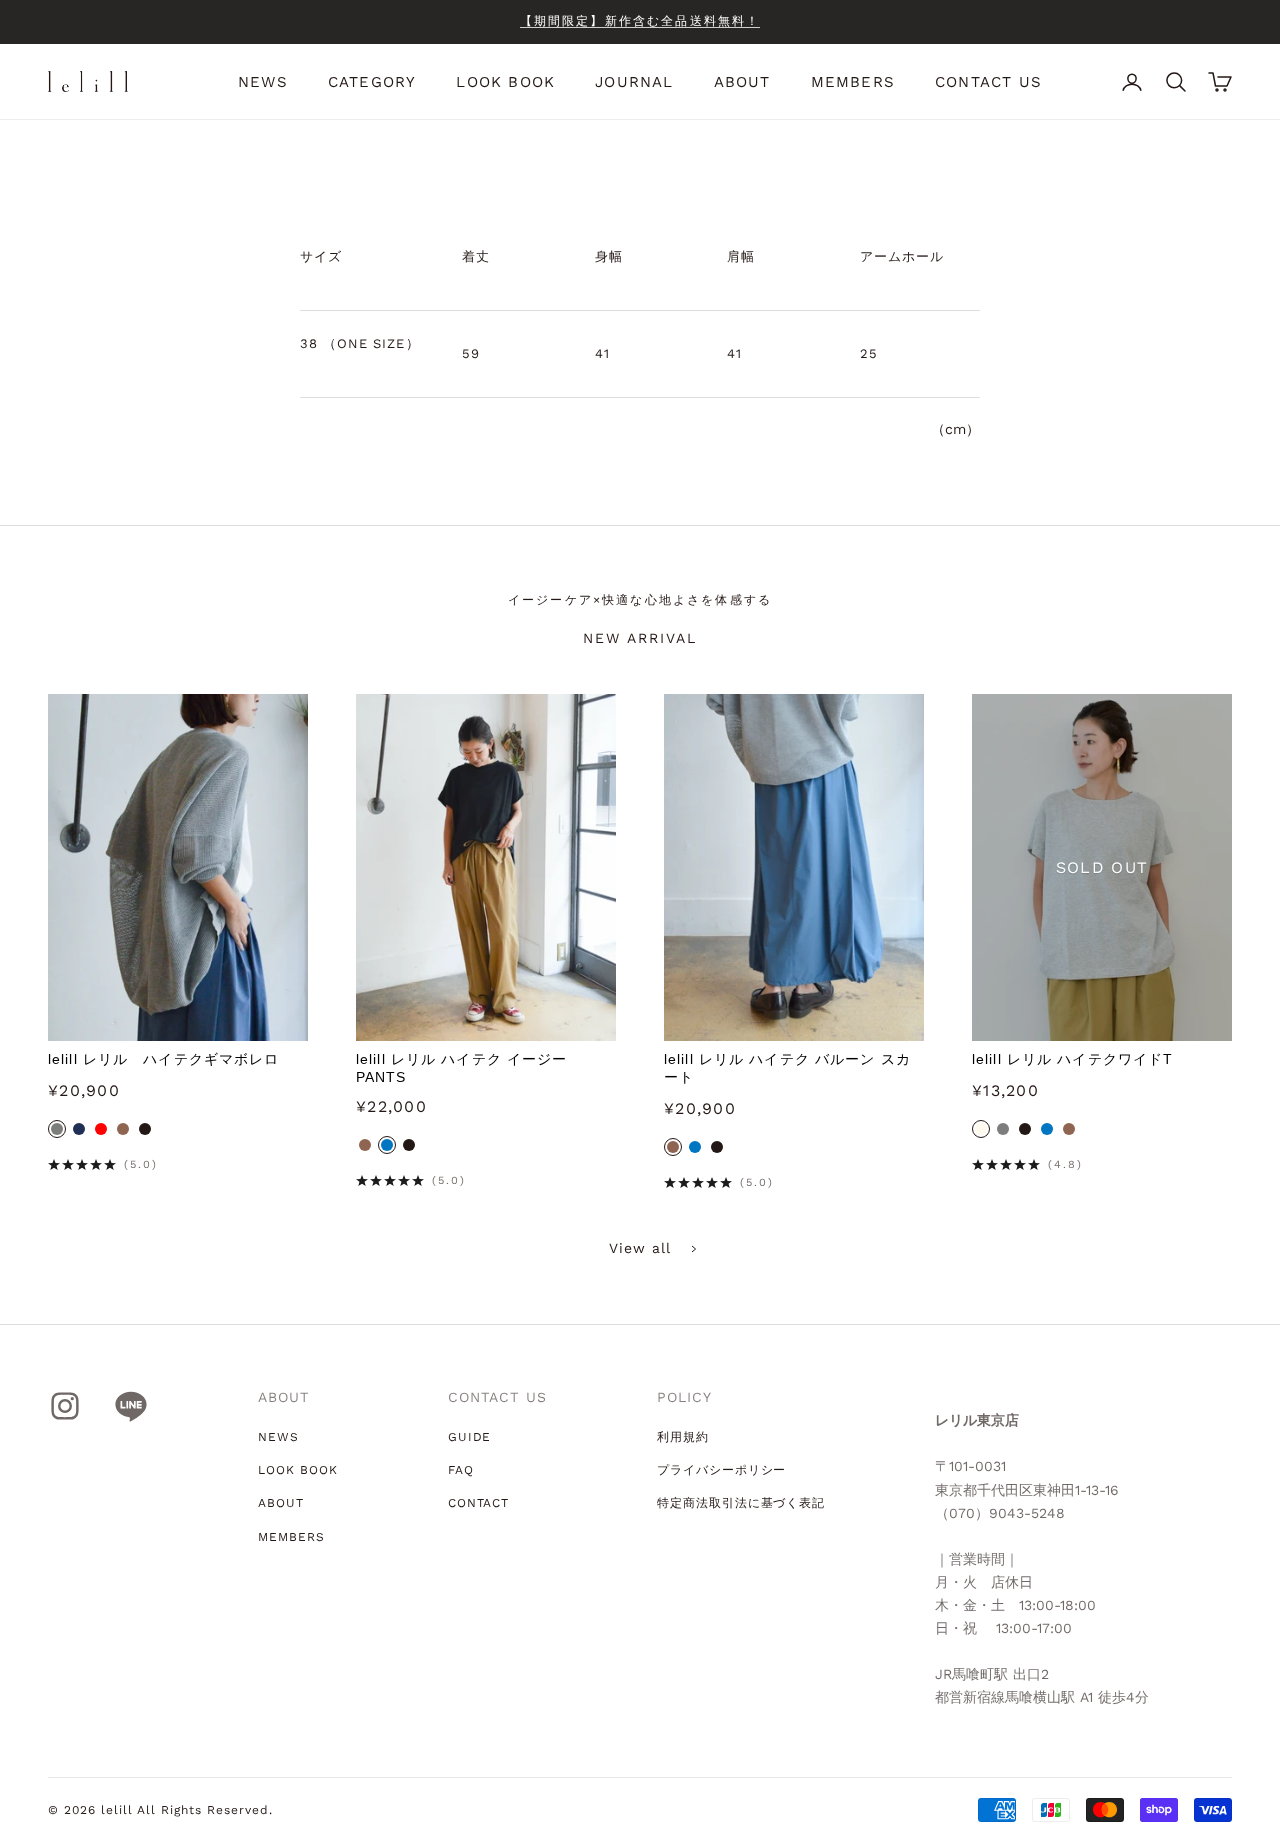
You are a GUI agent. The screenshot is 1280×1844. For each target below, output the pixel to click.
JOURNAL (634, 82)
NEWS (263, 82)
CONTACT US (988, 82)
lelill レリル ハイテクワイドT (1072, 1059)
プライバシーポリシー (722, 1470)
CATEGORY (372, 82)
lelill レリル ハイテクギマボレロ (163, 1059)
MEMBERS (853, 82)
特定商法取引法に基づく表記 (741, 1503)
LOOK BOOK (505, 82)
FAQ (461, 1470)
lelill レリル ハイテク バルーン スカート (787, 1068)
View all (640, 1248)
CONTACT (479, 1503)
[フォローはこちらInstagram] (65, 1406)
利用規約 (683, 1437)
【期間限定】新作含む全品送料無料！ (640, 21)
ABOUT (742, 82)
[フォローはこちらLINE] (131, 1406)
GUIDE (470, 1437)
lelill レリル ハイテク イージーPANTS (461, 1068)
